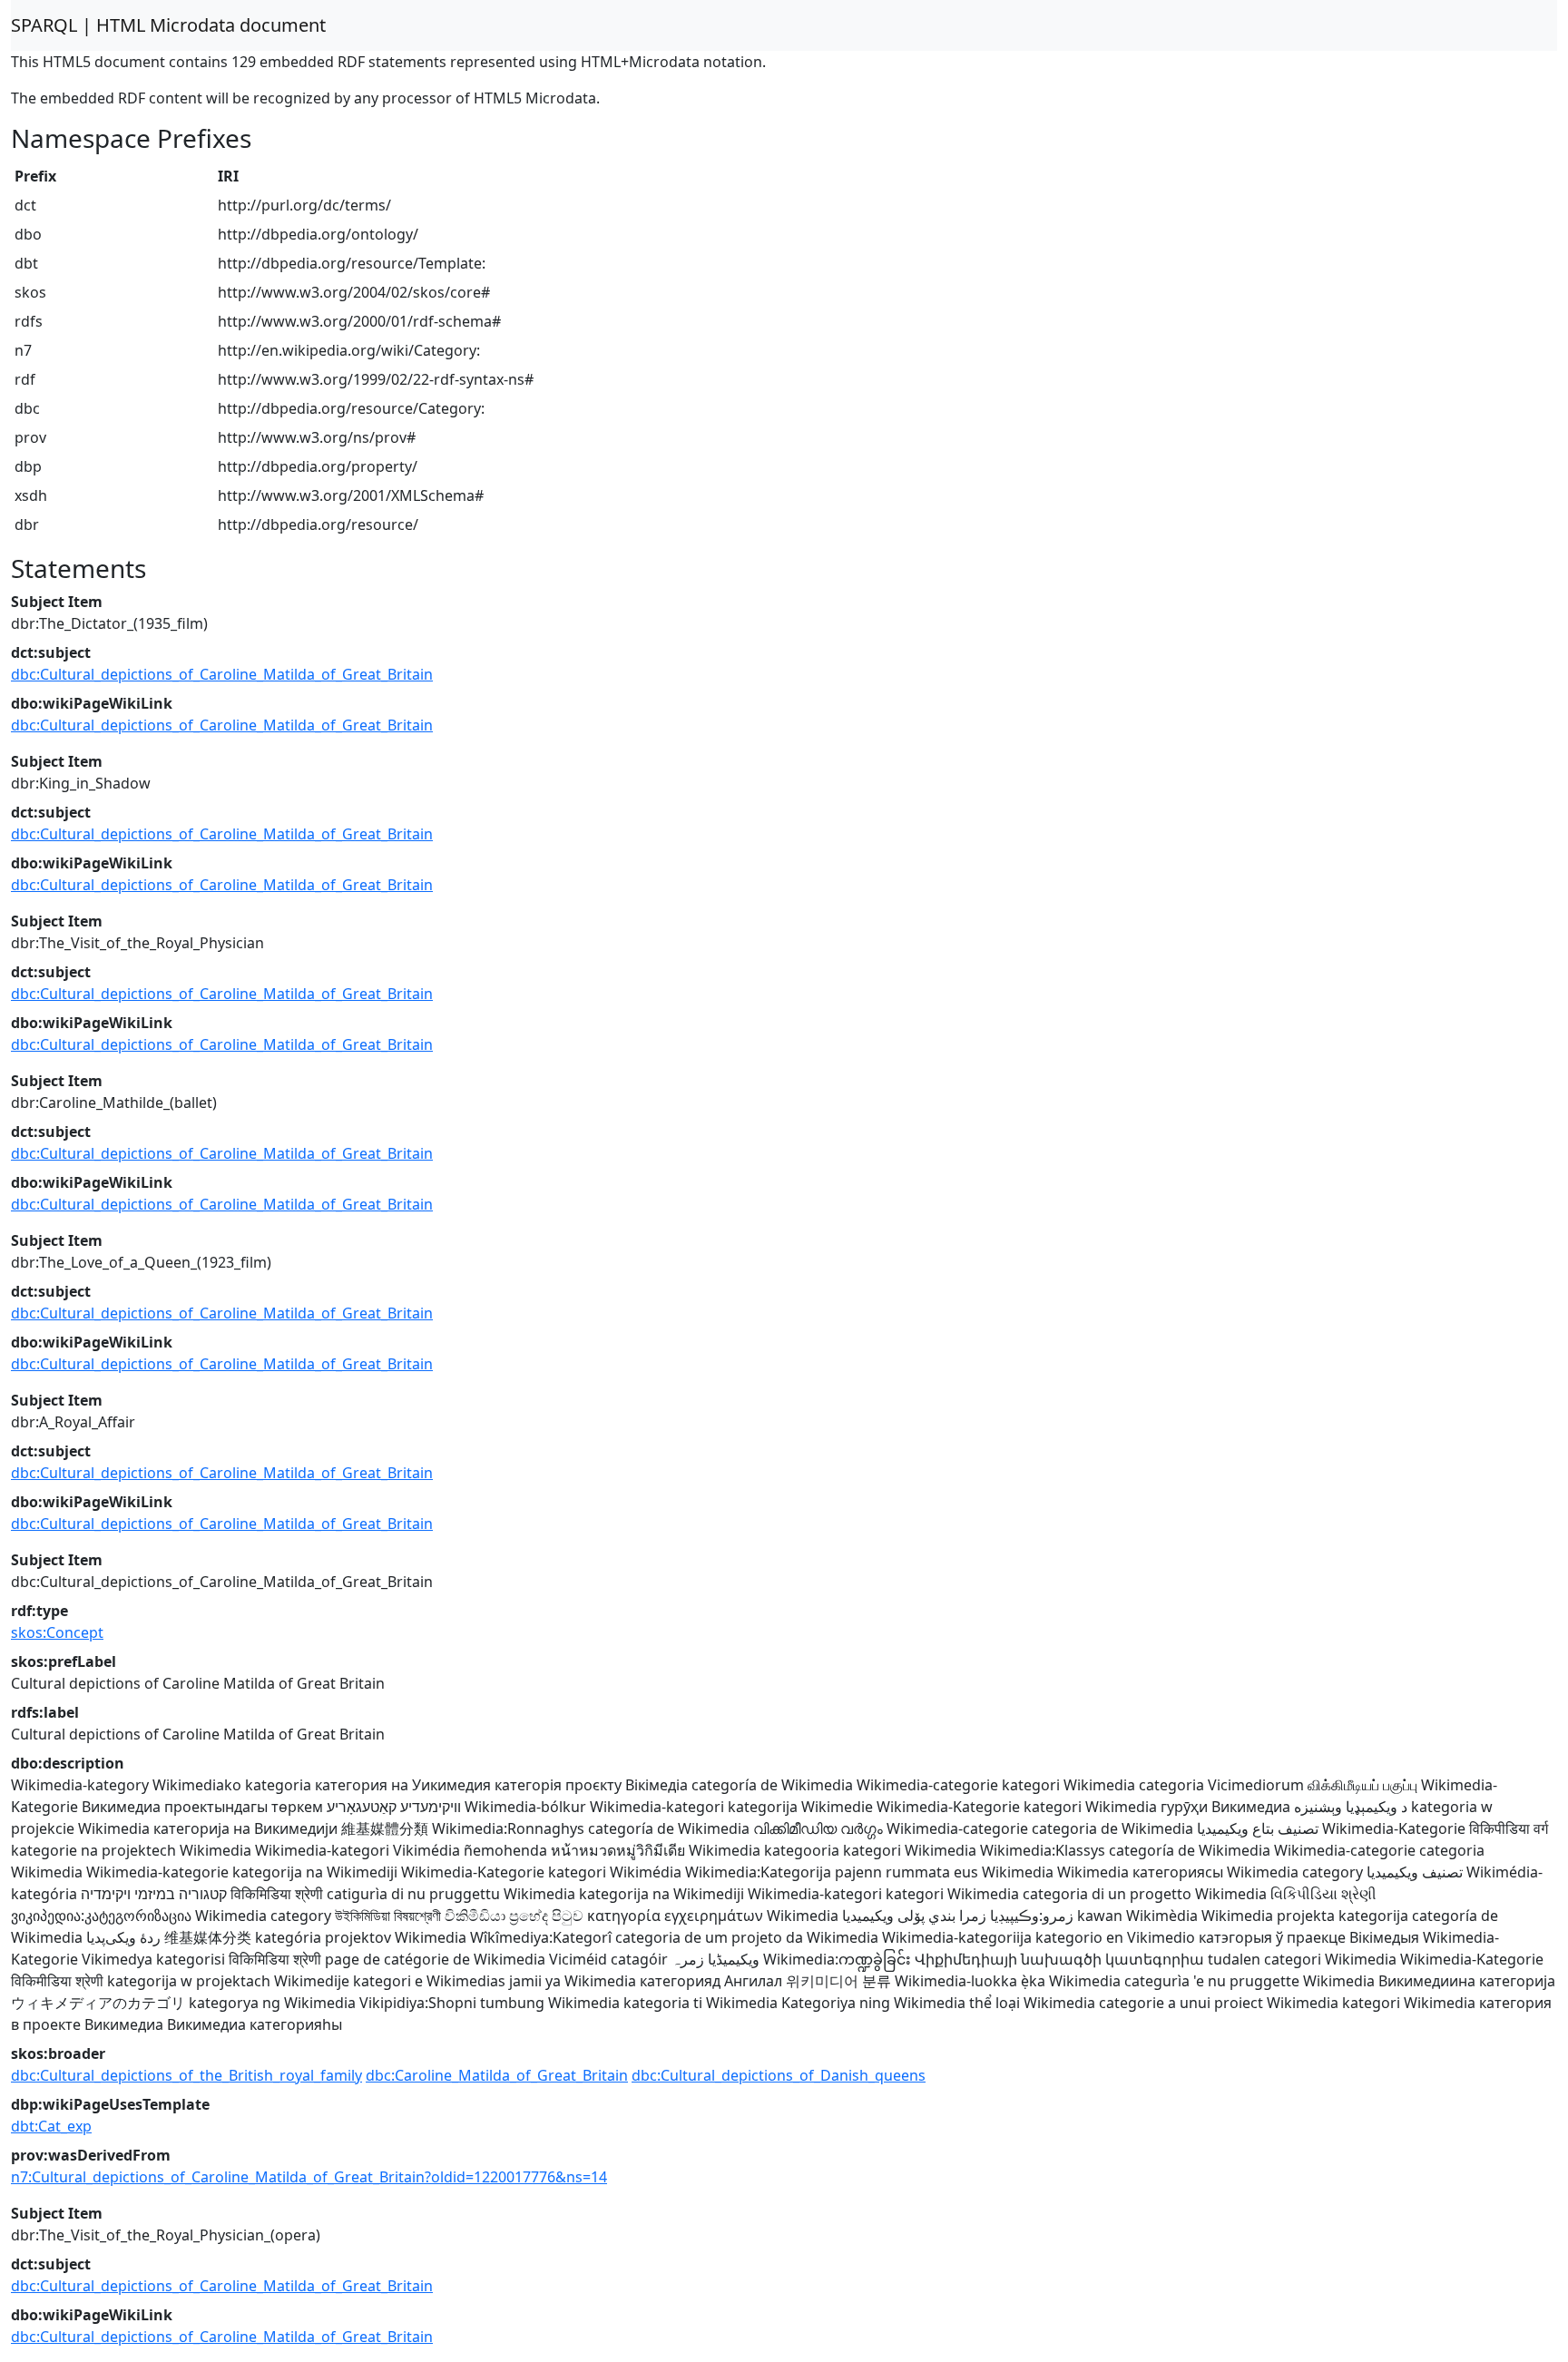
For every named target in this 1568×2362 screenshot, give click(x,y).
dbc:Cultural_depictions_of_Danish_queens (779, 2075)
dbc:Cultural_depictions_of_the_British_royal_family (186, 2075)
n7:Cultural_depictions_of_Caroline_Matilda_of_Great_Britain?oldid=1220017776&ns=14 (309, 2177)
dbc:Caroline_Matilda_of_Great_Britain (497, 2075)
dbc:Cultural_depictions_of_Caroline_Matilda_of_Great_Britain (222, 674)
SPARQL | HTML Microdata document (168, 25)
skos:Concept (57, 1632)
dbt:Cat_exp (51, 2126)
